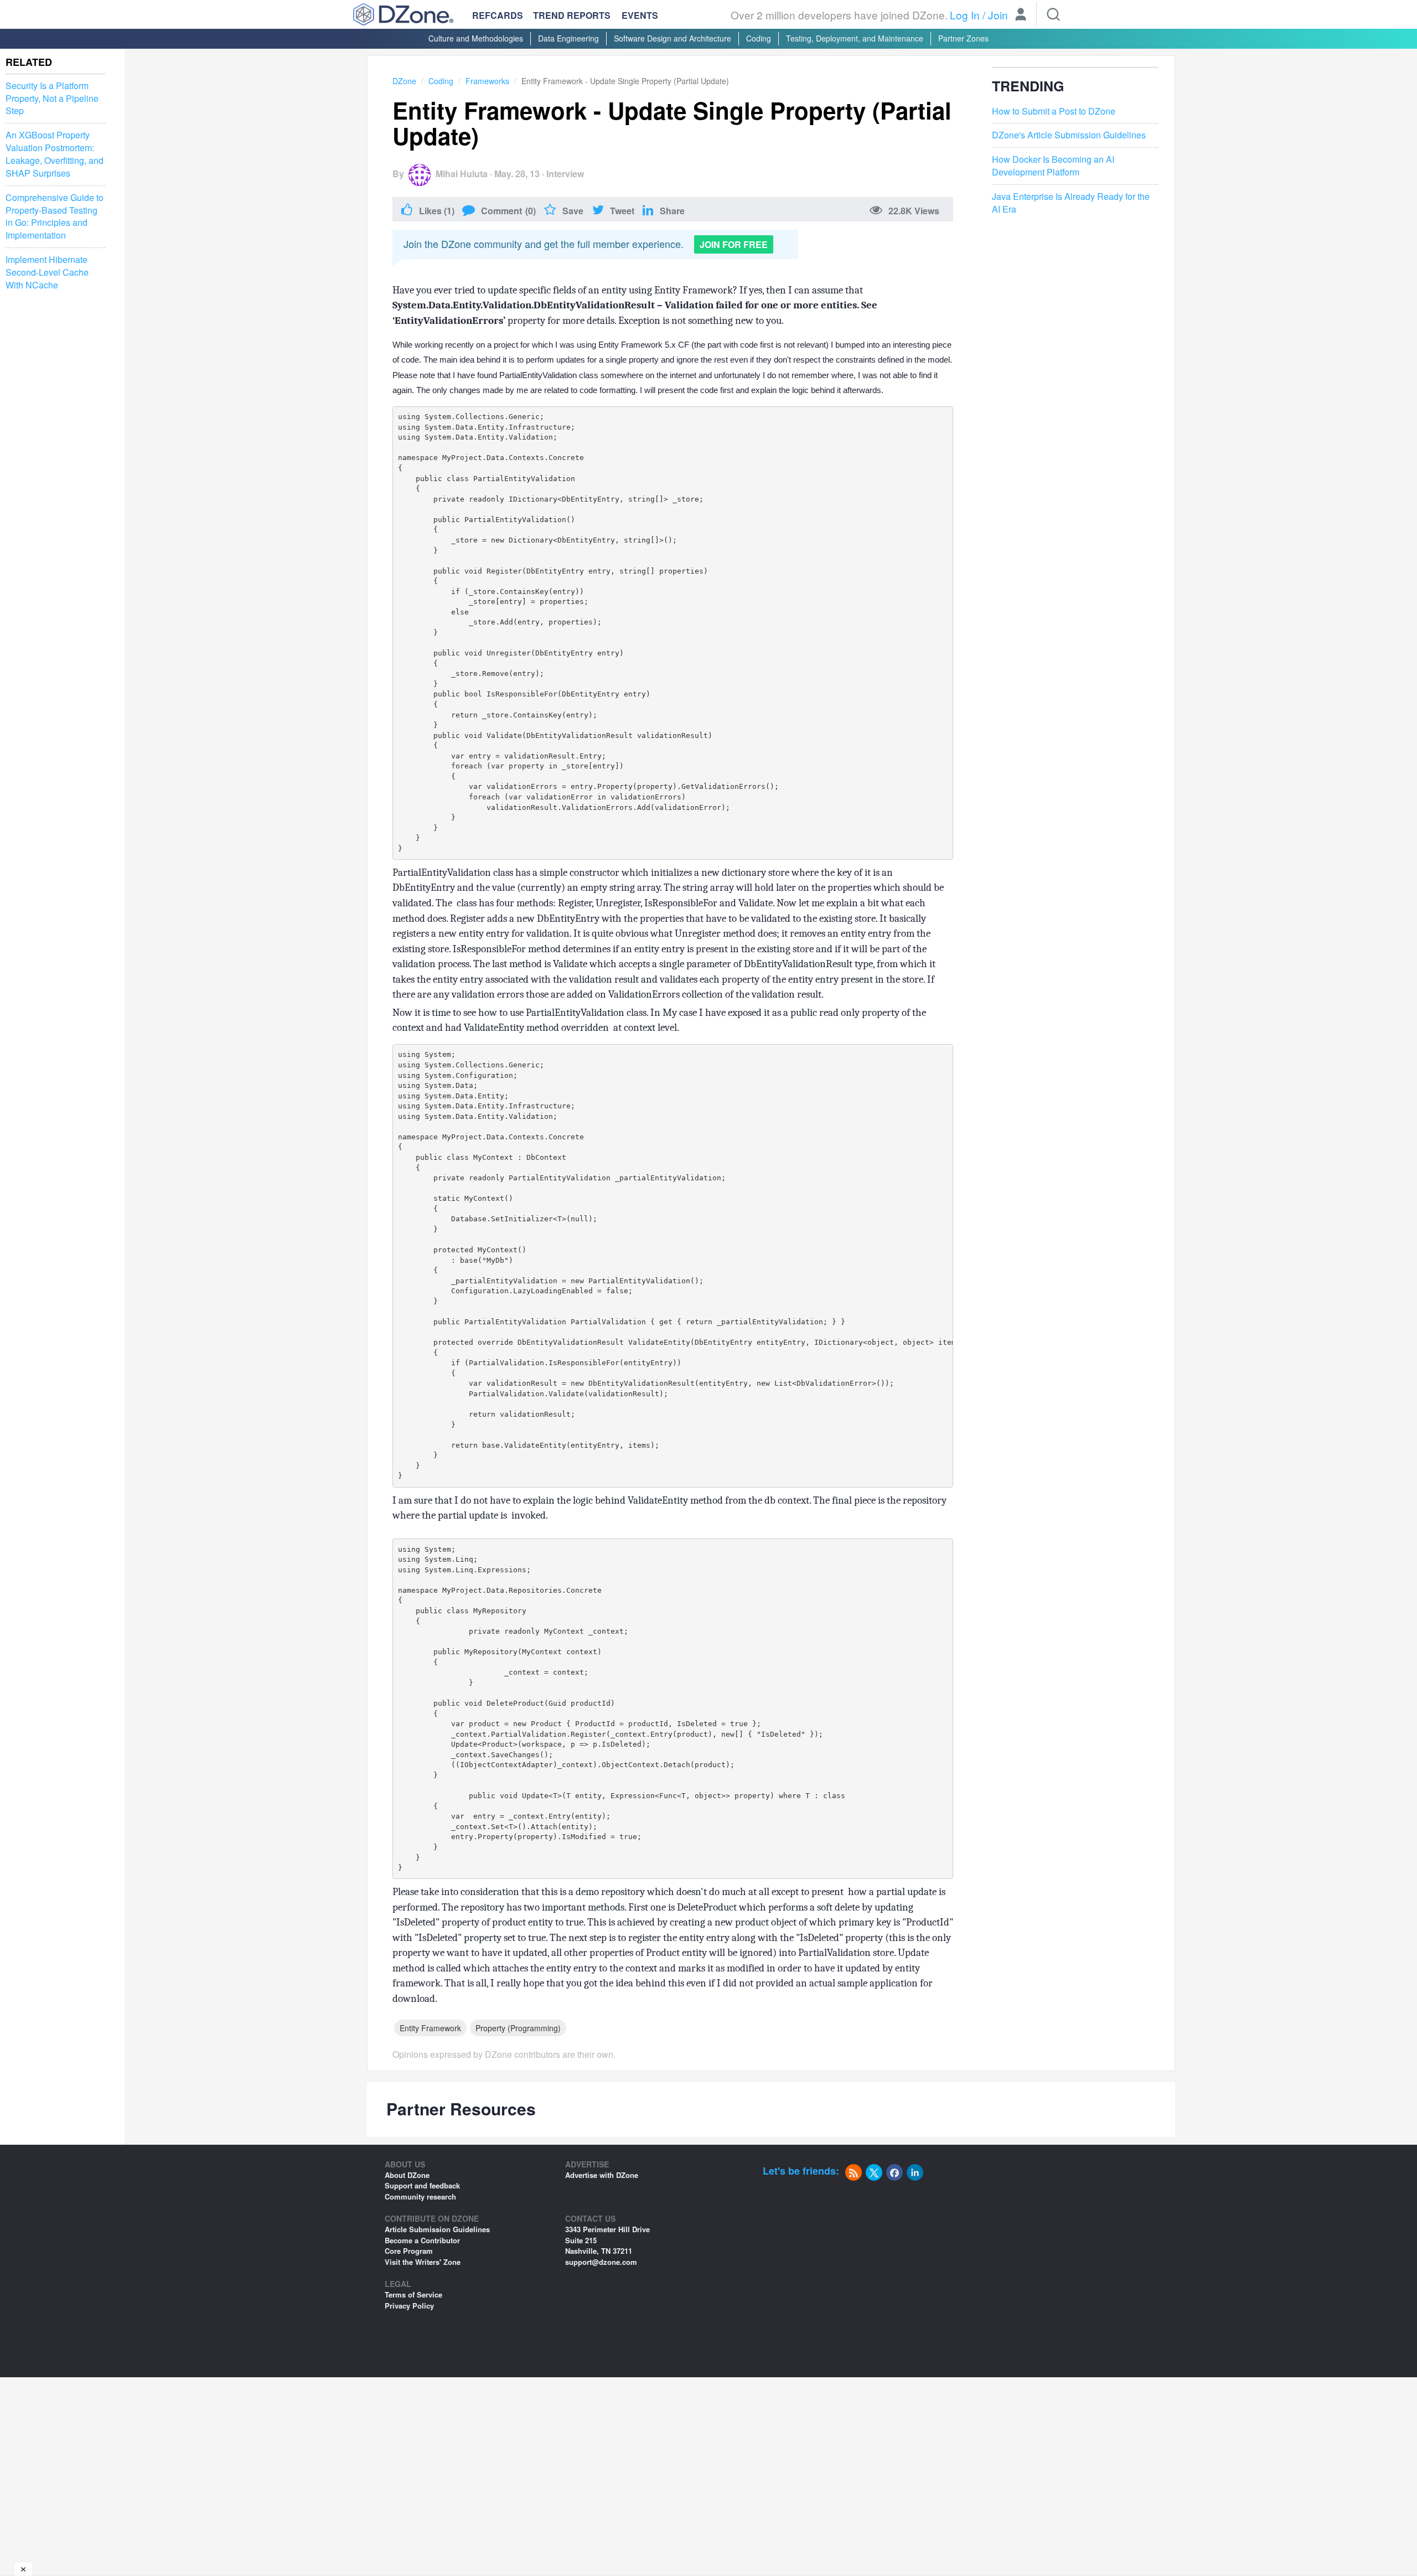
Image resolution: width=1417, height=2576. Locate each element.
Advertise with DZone (602, 2175)
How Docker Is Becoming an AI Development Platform (1053, 166)
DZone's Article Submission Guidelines (1069, 135)
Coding (759, 38)
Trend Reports (572, 15)
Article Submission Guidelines (437, 2229)
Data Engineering (568, 38)
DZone (404, 81)
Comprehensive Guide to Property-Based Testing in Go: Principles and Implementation (55, 217)
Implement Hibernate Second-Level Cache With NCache (47, 272)
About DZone (407, 2175)
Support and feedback (422, 2185)
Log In (965, 15)
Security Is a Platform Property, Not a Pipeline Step (52, 99)
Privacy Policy (409, 2306)
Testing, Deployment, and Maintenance (855, 38)
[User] (1021, 16)
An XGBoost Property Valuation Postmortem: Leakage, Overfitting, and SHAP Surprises (55, 154)
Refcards (498, 15)
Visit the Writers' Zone (423, 2262)
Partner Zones (963, 38)
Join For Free (734, 244)
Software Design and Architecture (673, 38)
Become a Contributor (422, 2240)
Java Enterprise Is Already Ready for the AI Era (1071, 203)
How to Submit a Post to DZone (1054, 111)
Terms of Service (413, 2294)
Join (998, 15)
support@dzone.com (601, 2262)
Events (640, 16)
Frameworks (487, 81)
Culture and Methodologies (476, 38)
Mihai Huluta (462, 174)
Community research (420, 2196)
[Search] (1053, 14)
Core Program (409, 2251)
